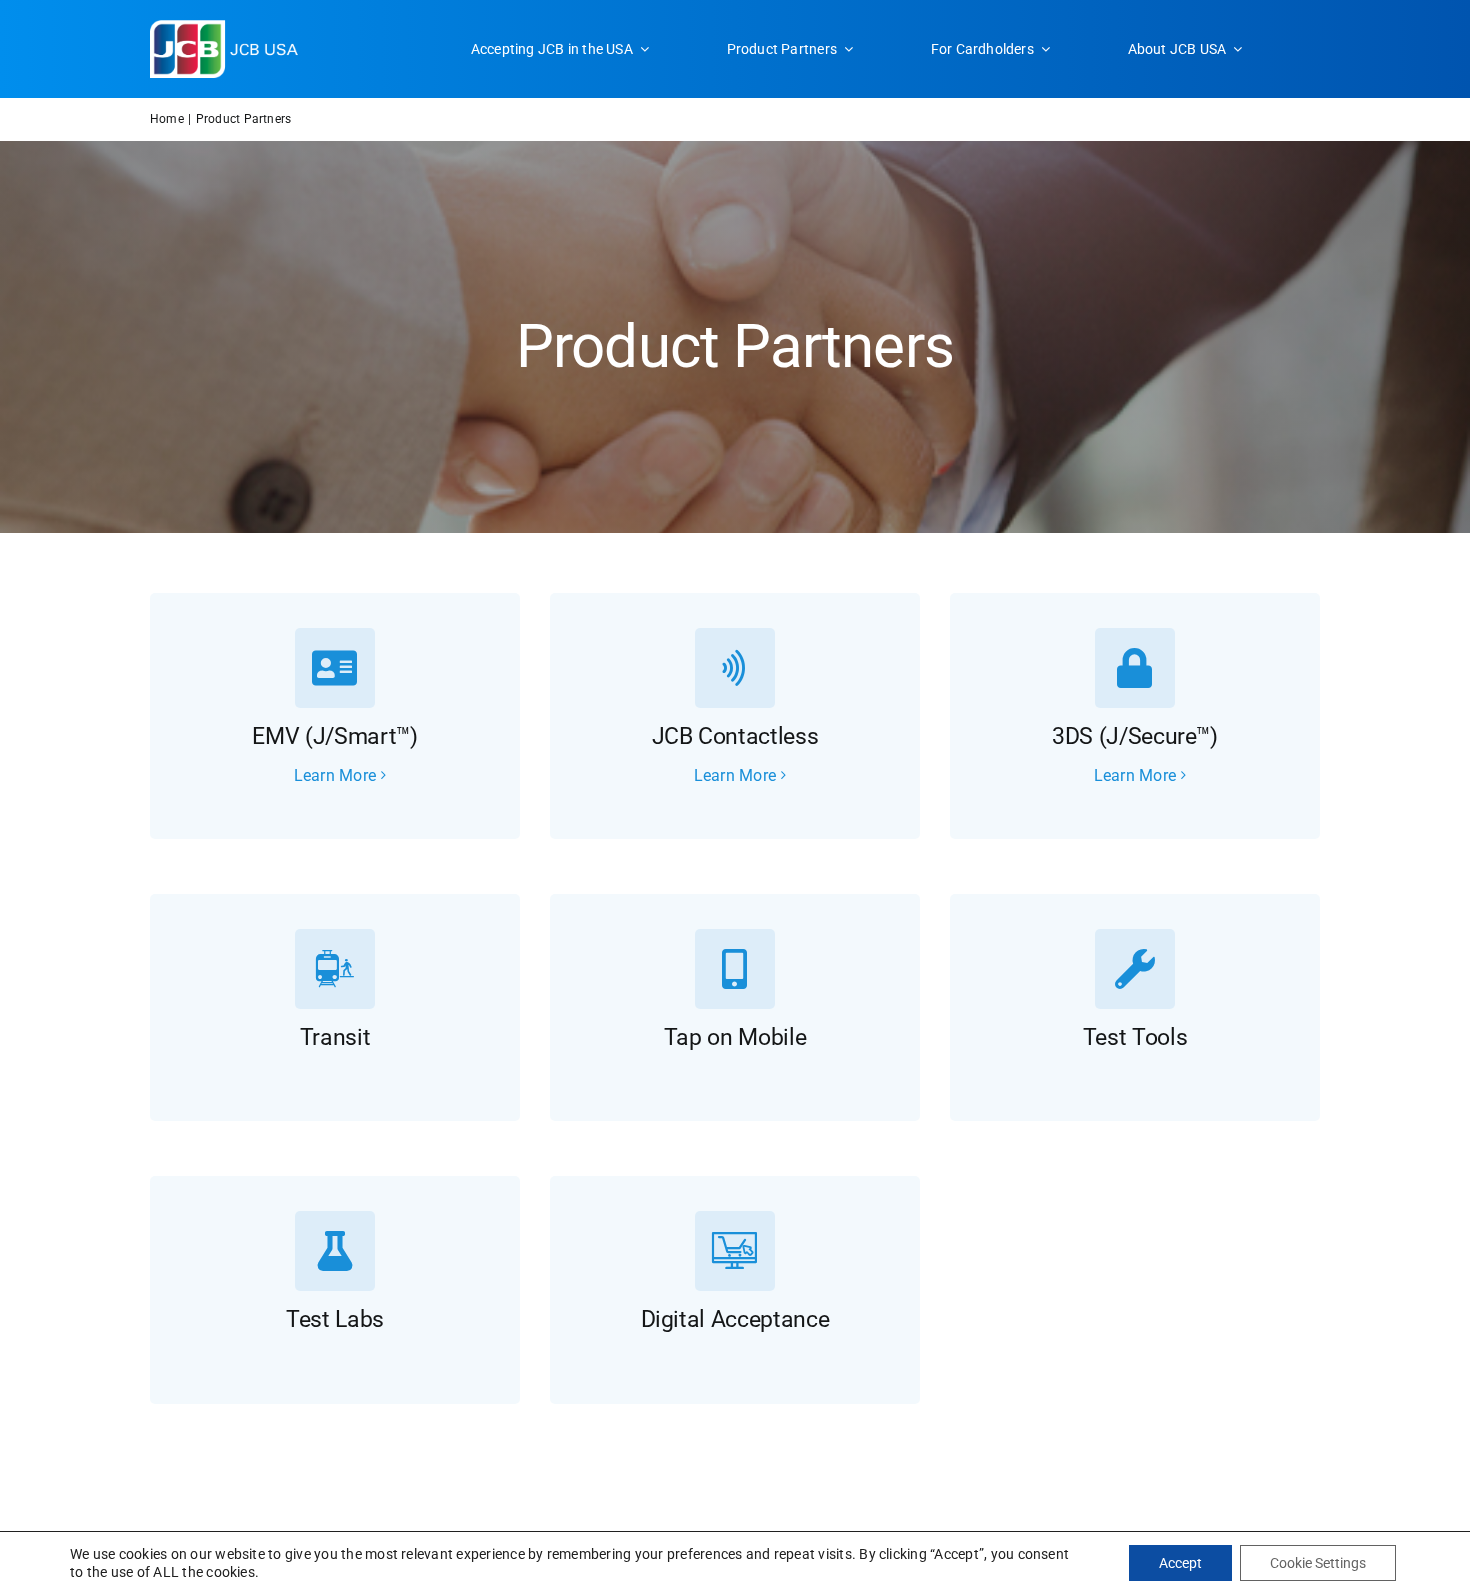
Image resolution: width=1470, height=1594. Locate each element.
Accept (1180, 1563)
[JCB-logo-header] (225, 27)
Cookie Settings (1318, 1563)
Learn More (335, 775)
